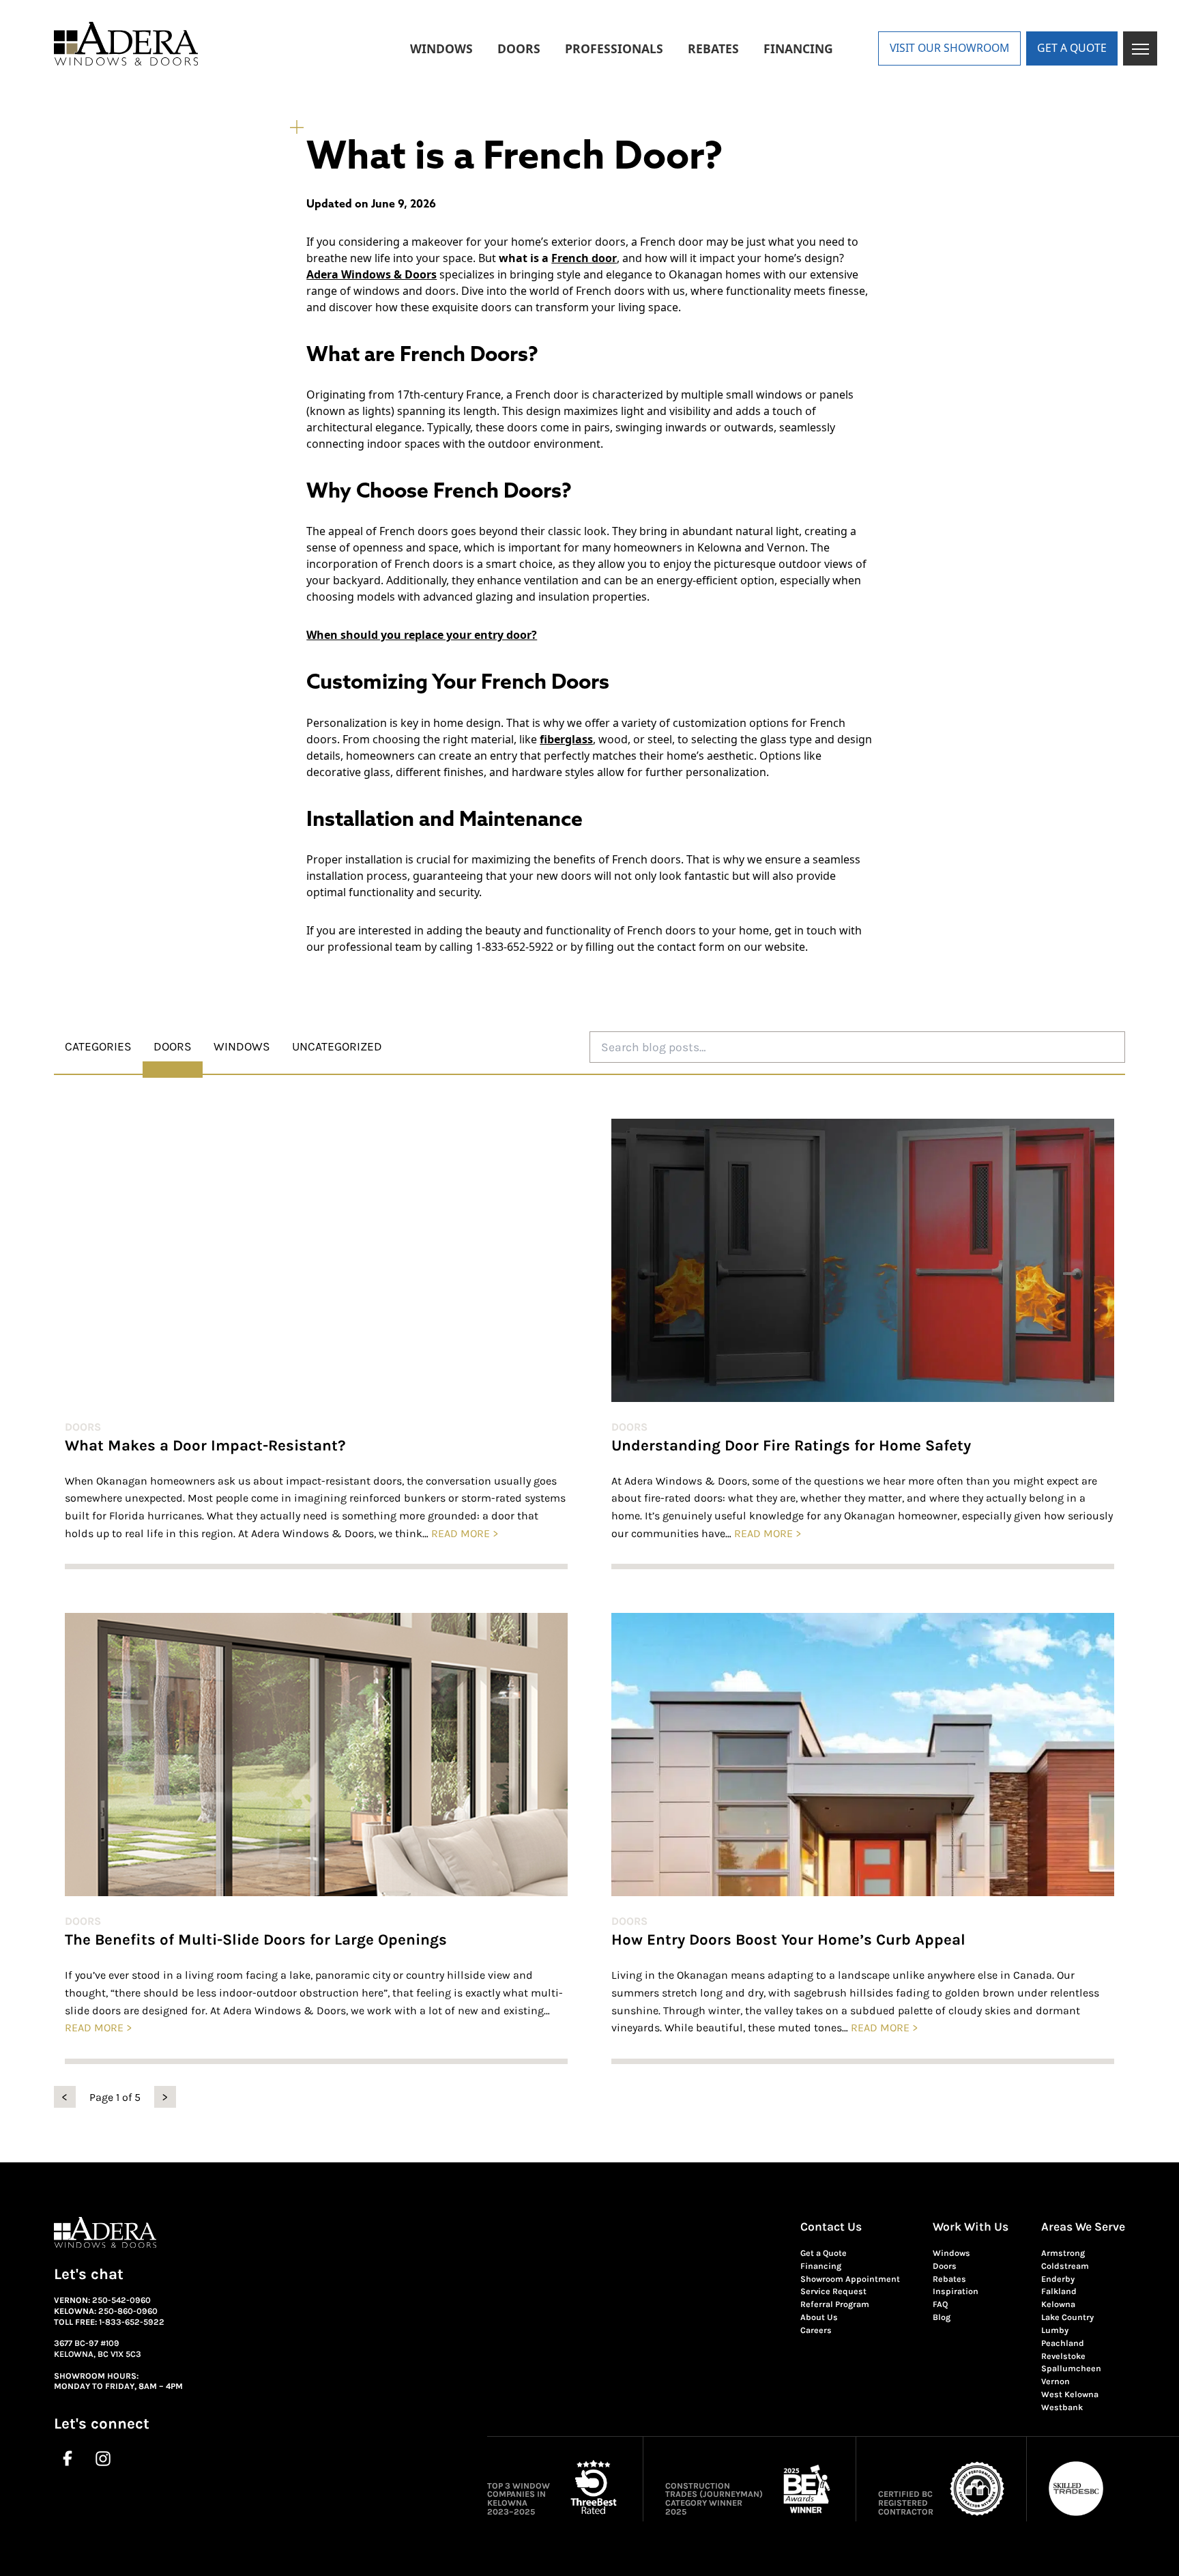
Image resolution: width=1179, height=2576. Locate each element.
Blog (942, 2317)
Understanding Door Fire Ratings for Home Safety (791, 1446)
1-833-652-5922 (132, 2322)
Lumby (1055, 2330)
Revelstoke (1063, 2356)
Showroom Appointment (850, 2279)
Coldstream (1065, 2266)
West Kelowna (1070, 2394)
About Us (819, 2317)
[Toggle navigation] (1140, 48)
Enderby (1058, 2279)
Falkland (1059, 2291)
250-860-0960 (128, 2311)
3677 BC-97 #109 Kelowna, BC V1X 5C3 (98, 2349)
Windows (951, 2253)
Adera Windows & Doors (372, 274)
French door (584, 258)
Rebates (949, 2279)
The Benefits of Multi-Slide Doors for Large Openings (256, 1940)
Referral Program (835, 2304)
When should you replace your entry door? (422, 635)
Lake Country (1067, 2317)
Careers (816, 2330)
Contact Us (831, 2227)
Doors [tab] (173, 1046)
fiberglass (566, 739)
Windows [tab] (242, 1046)
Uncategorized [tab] (337, 1046)
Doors (83, 1427)
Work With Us (971, 2227)
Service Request (833, 2291)
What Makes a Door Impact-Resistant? (205, 1446)
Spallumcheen (1071, 2369)
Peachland (1063, 2343)
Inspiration (956, 2291)
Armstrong (1063, 2253)
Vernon (1056, 2381)
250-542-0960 (121, 2300)
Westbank (1062, 2407)
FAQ (940, 2304)
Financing (821, 2266)
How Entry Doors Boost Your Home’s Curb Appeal (788, 1940)
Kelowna (1058, 2304)
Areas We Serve (1083, 2227)
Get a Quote (824, 2253)
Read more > (465, 1533)
